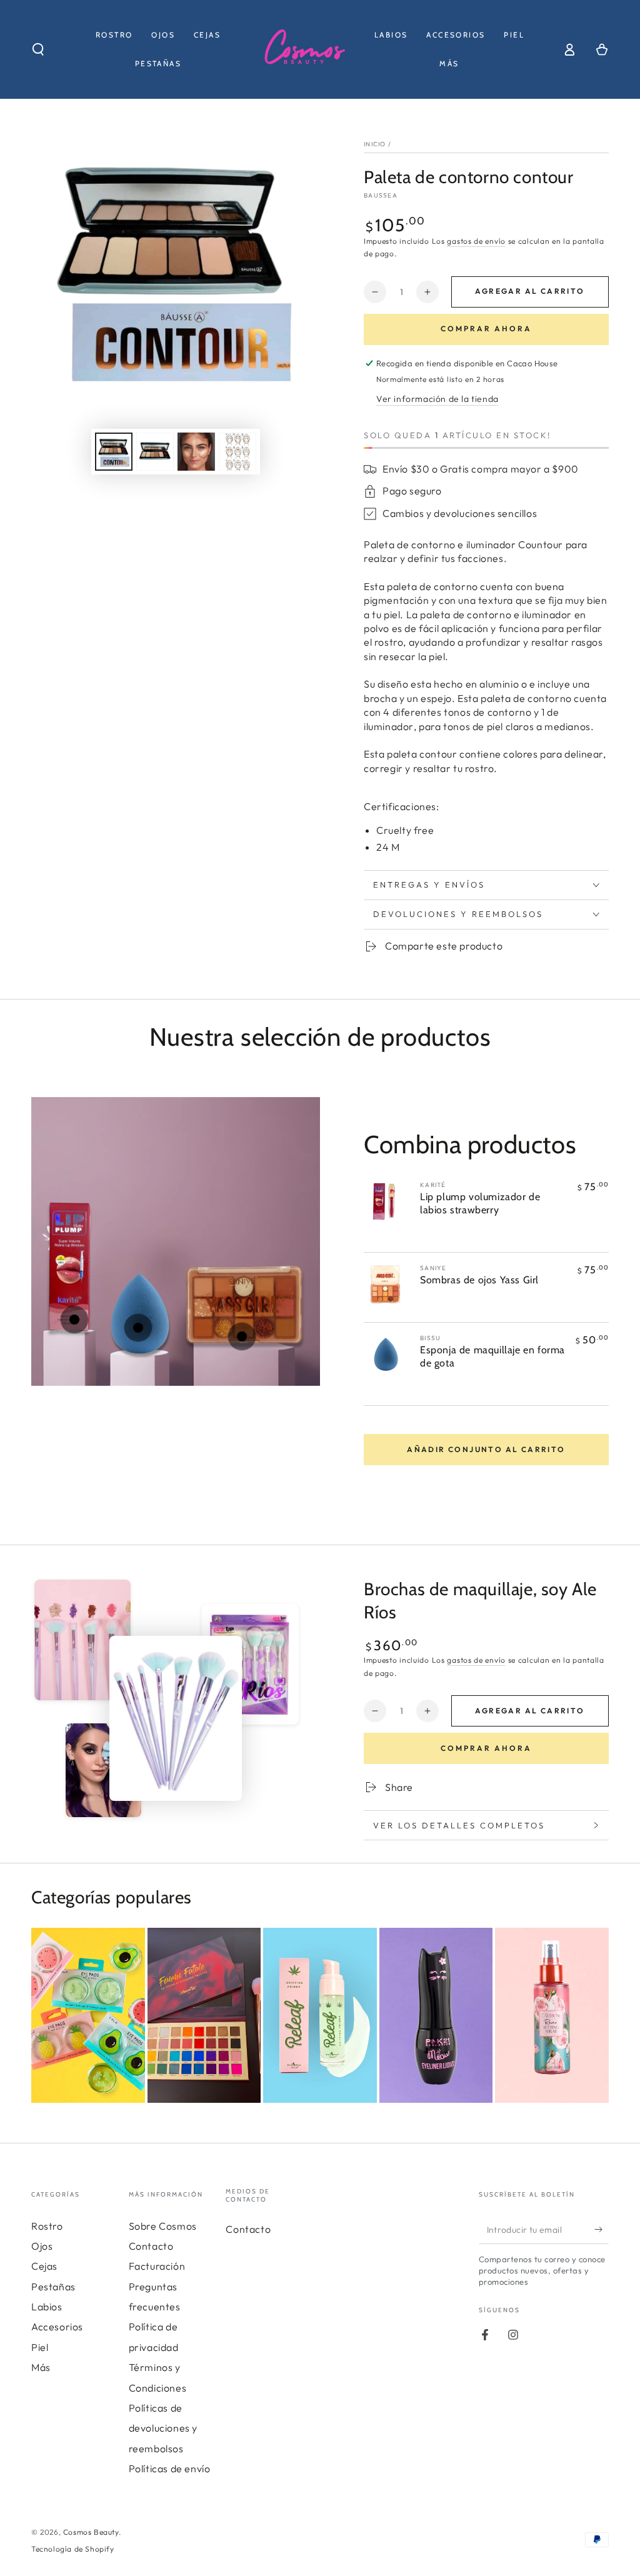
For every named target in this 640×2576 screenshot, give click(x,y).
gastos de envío (476, 241)
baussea (381, 195)
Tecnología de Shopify (73, 2549)
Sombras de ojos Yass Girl (479, 1280)
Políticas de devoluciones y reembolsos (163, 2428)
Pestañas (53, 2287)
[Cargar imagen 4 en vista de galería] (237, 452)
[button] (38, 49)
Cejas (44, 2266)
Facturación (157, 2266)
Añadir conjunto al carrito (486, 1449)
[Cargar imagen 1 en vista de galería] (114, 452)
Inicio (375, 144)
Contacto (151, 2246)
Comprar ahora (486, 328)
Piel (40, 2347)
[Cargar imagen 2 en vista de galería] (155, 452)
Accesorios (57, 2327)
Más (41, 2367)
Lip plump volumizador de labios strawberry (480, 1203)
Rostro (47, 2226)
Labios (47, 2307)
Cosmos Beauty (91, 2532)
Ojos (42, 2246)
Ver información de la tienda (437, 399)
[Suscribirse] (602, 2230)
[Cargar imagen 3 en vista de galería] (196, 452)
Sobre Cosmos (163, 2226)
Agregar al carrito (530, 291)
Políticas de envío (170, 2468)
